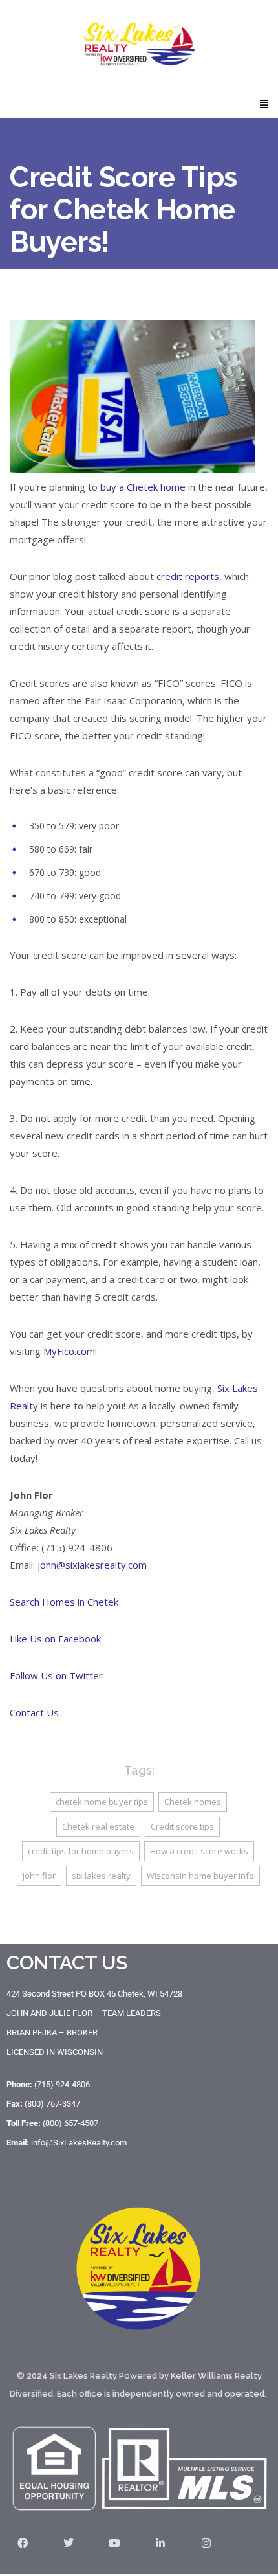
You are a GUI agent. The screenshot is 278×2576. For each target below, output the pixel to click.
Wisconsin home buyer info (200, 1876)
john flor (39, 1876)
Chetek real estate (98, 1826)
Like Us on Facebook (55, 1639)
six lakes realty (101, 1876)
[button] (264, 103)
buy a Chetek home (143, 487)
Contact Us (34, 1712)
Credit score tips (182, 1826)
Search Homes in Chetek (64, 1602)
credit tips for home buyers (81, 1851)
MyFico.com (69, 1351)
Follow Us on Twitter (56, 1675)
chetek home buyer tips (102, 1802)
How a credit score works (199, 1851)
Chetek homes (193, 1802)
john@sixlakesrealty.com (92, 1565)
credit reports (188, 576)
